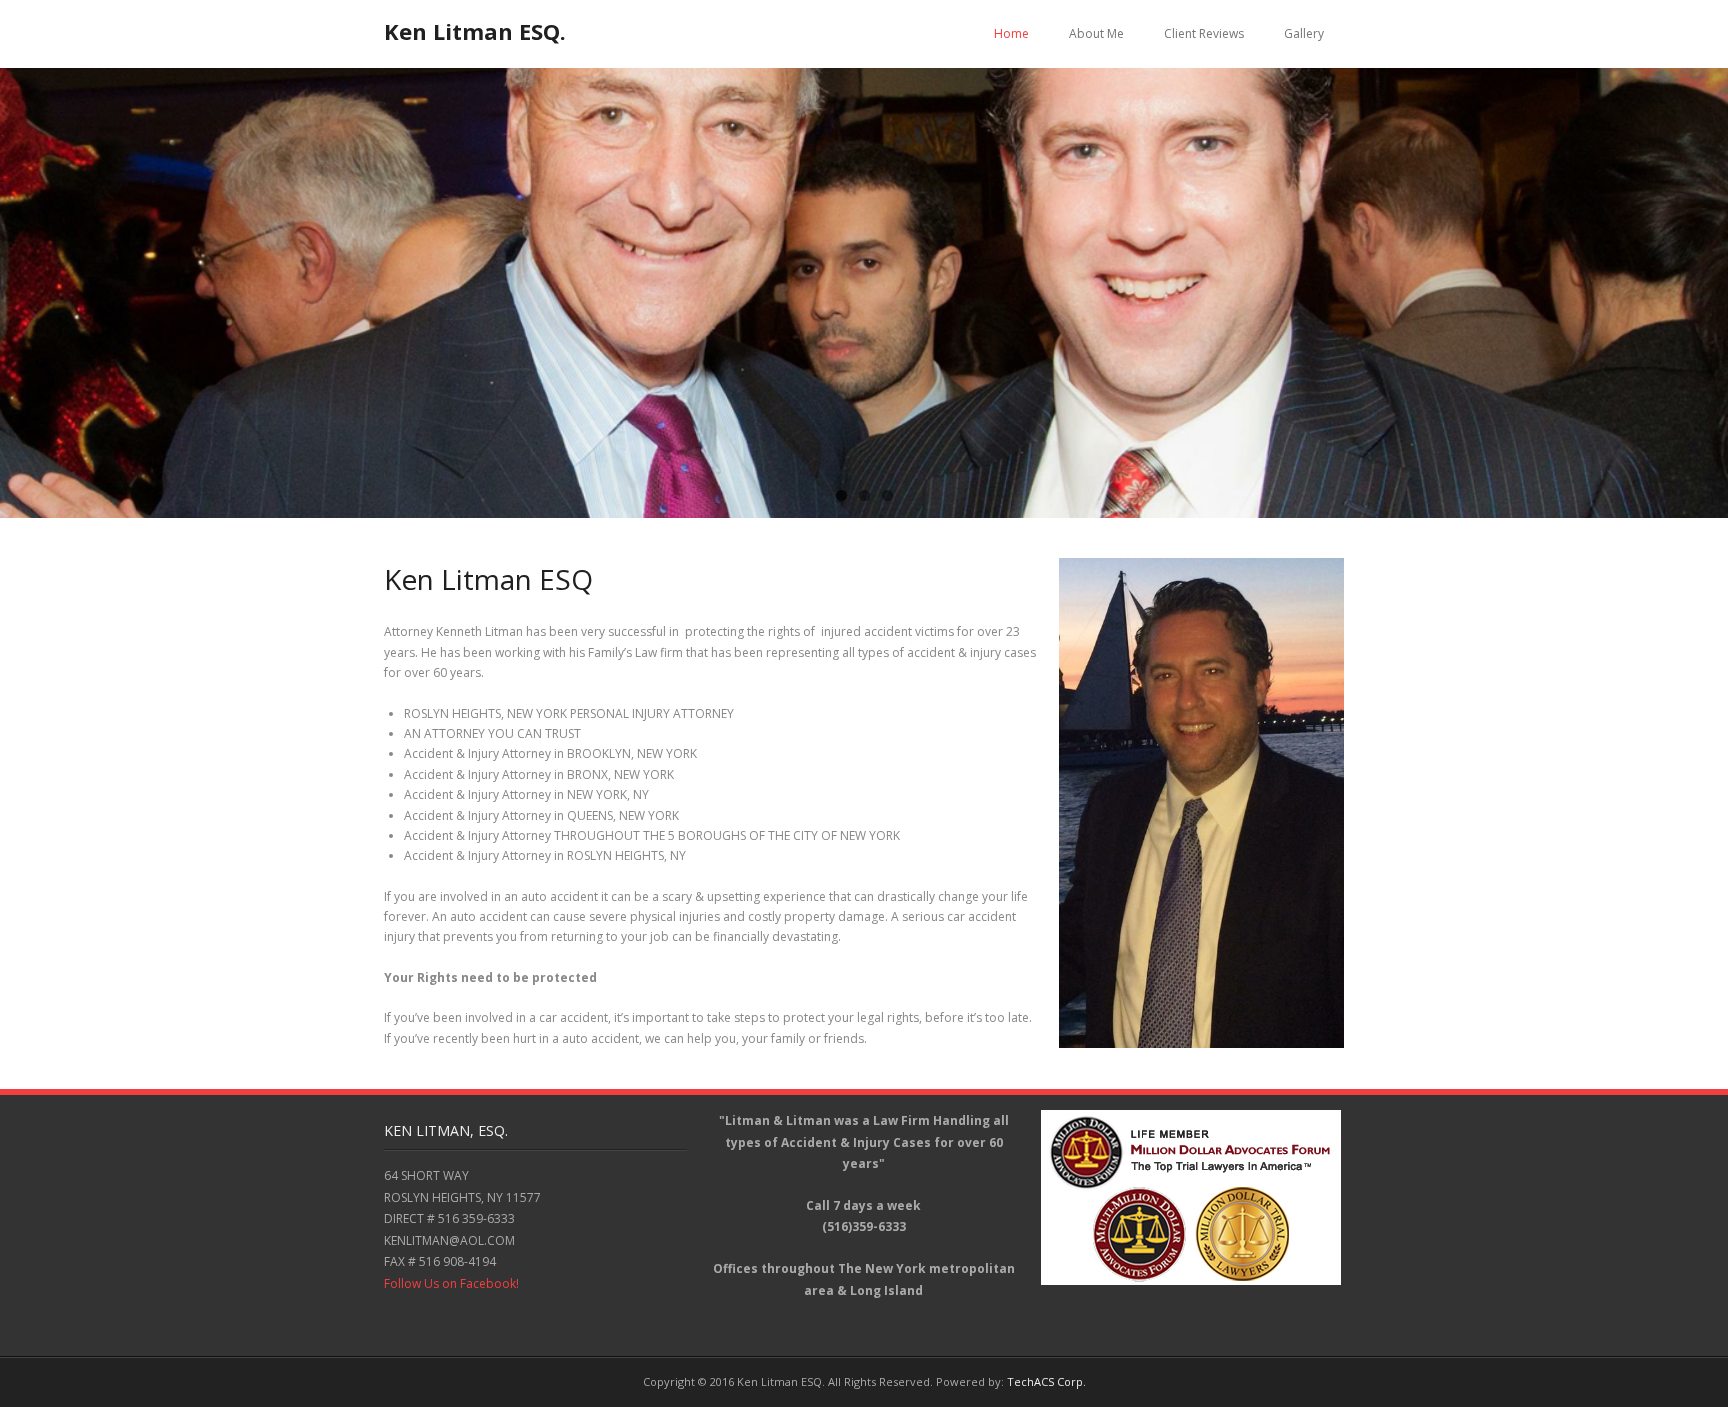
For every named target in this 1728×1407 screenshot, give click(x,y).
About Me (1096, 33)
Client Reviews (1204, 33)
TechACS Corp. (1046, 1381)
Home (1011, 33)
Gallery (1304, 33)
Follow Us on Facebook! (451, 1283)
